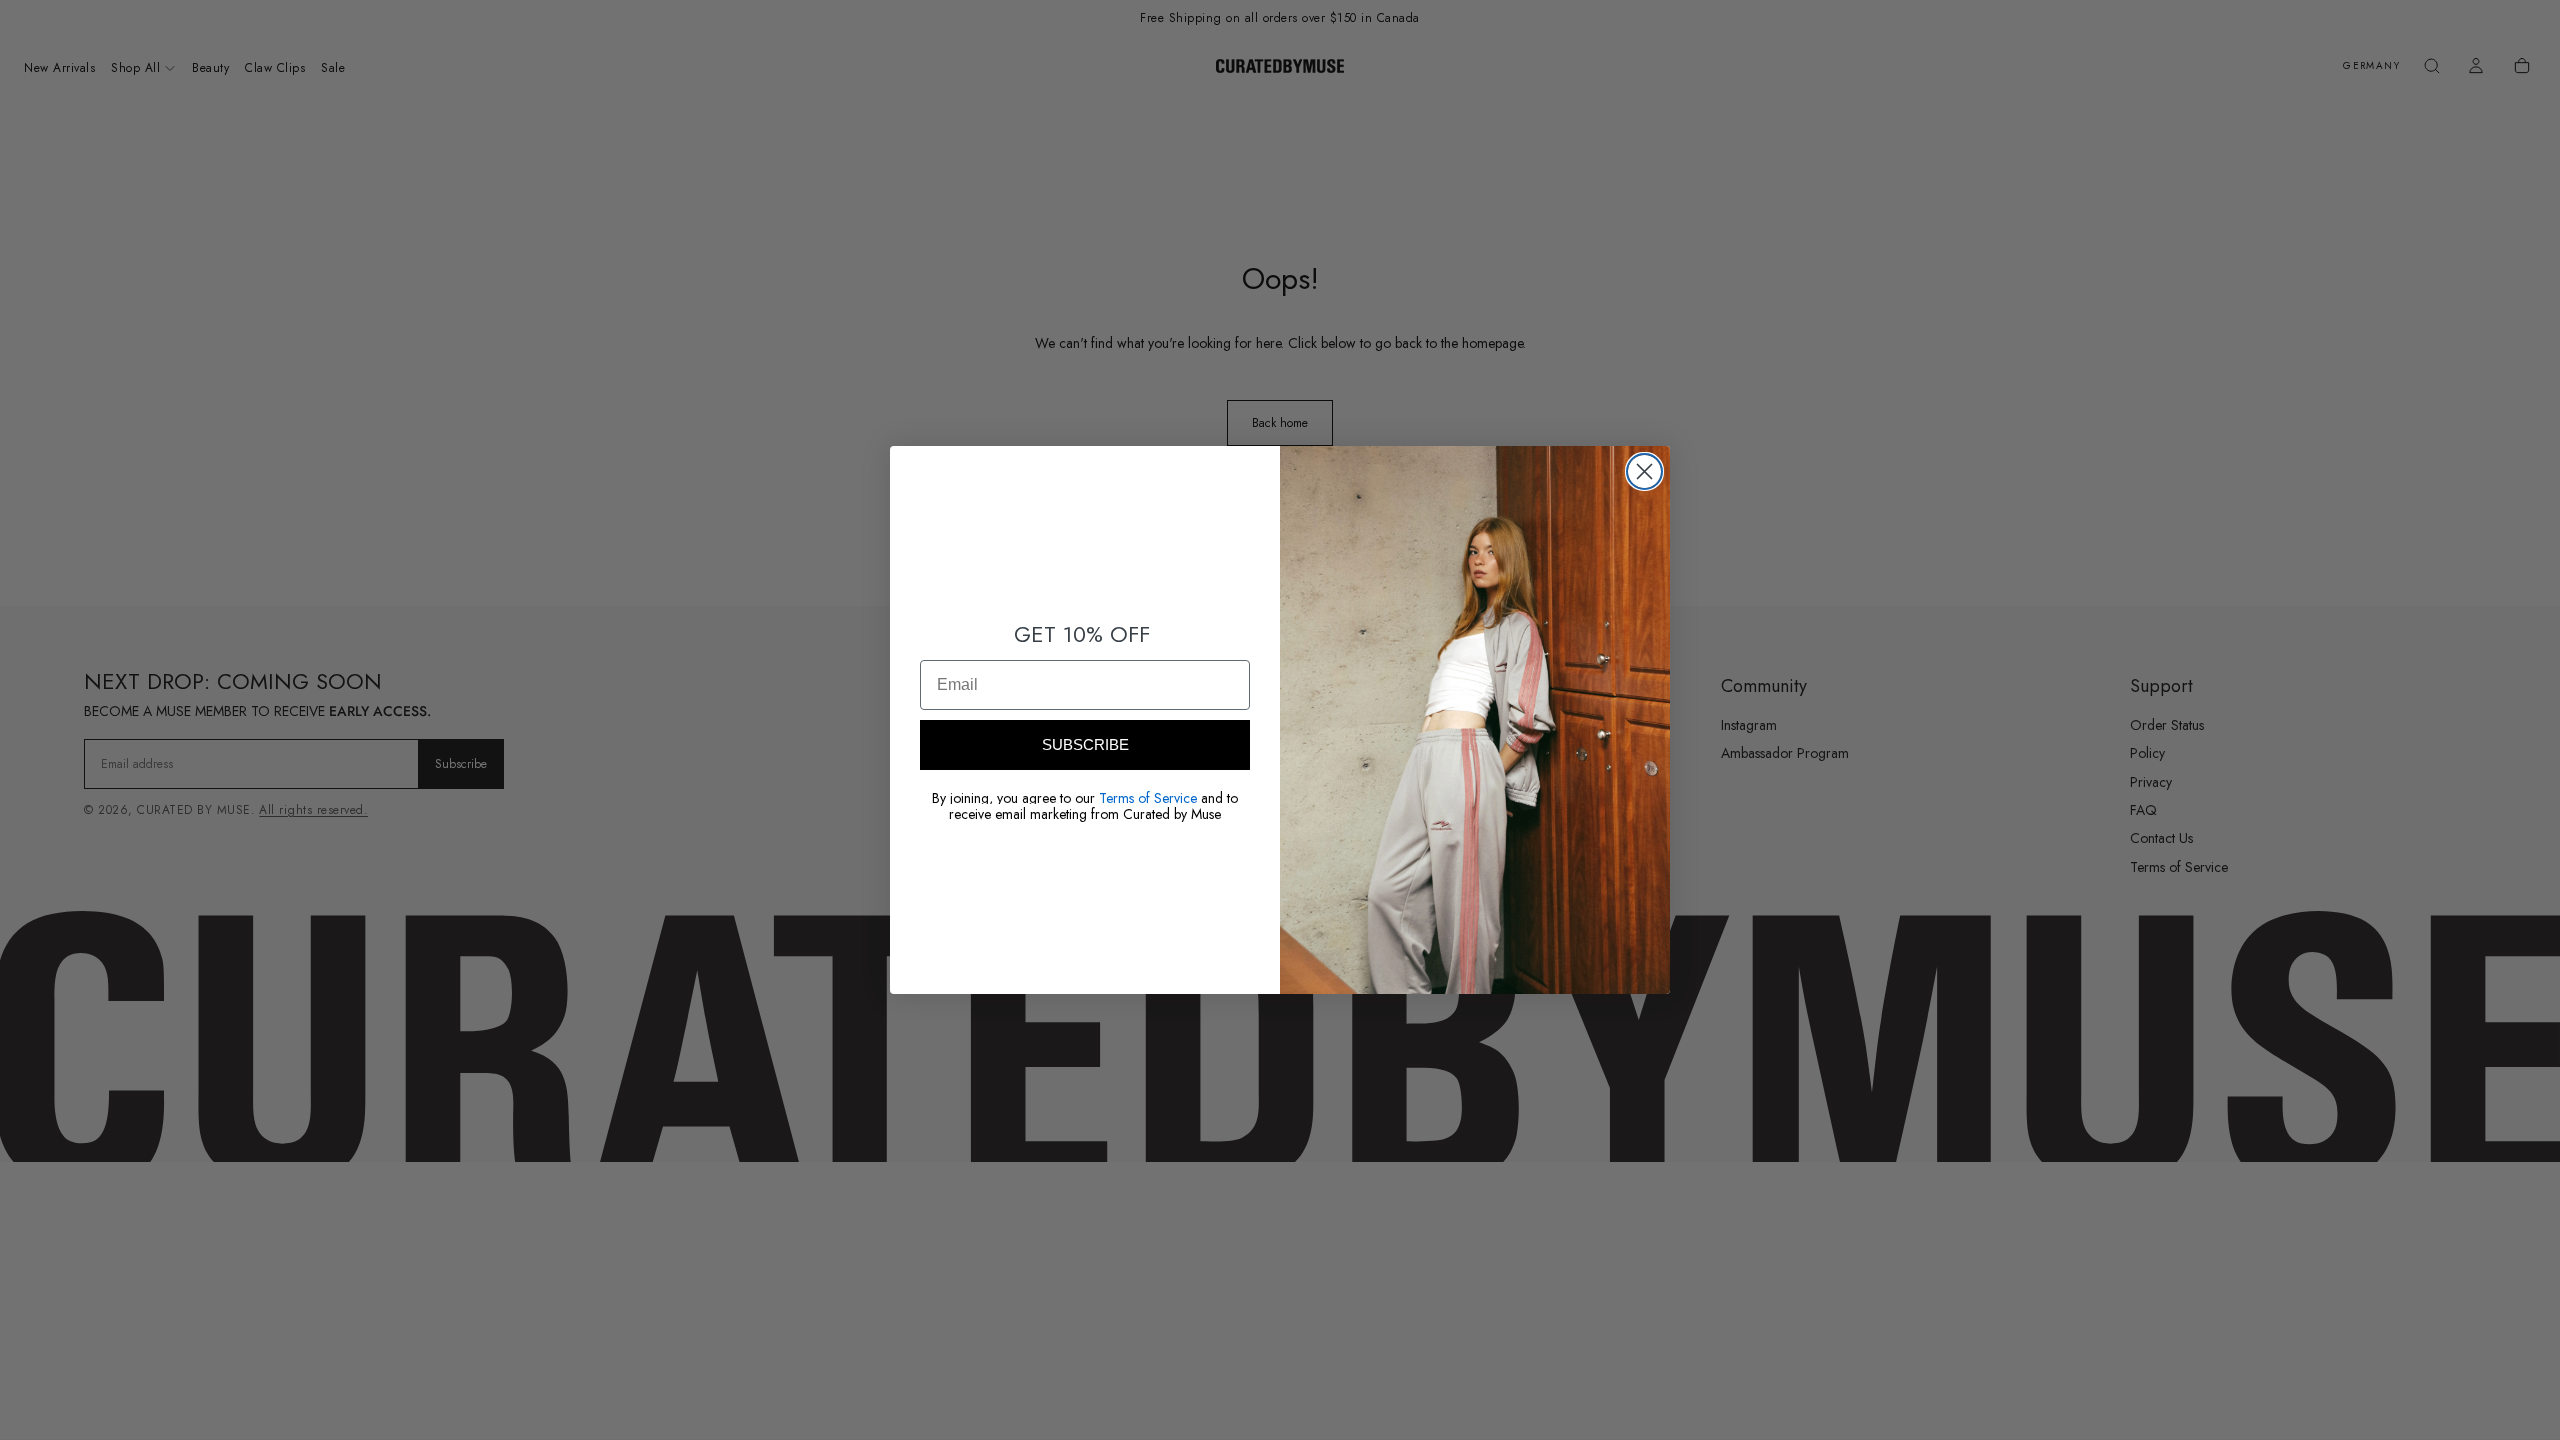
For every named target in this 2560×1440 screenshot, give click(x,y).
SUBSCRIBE (1085, 744)
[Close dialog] (1644, 471)
